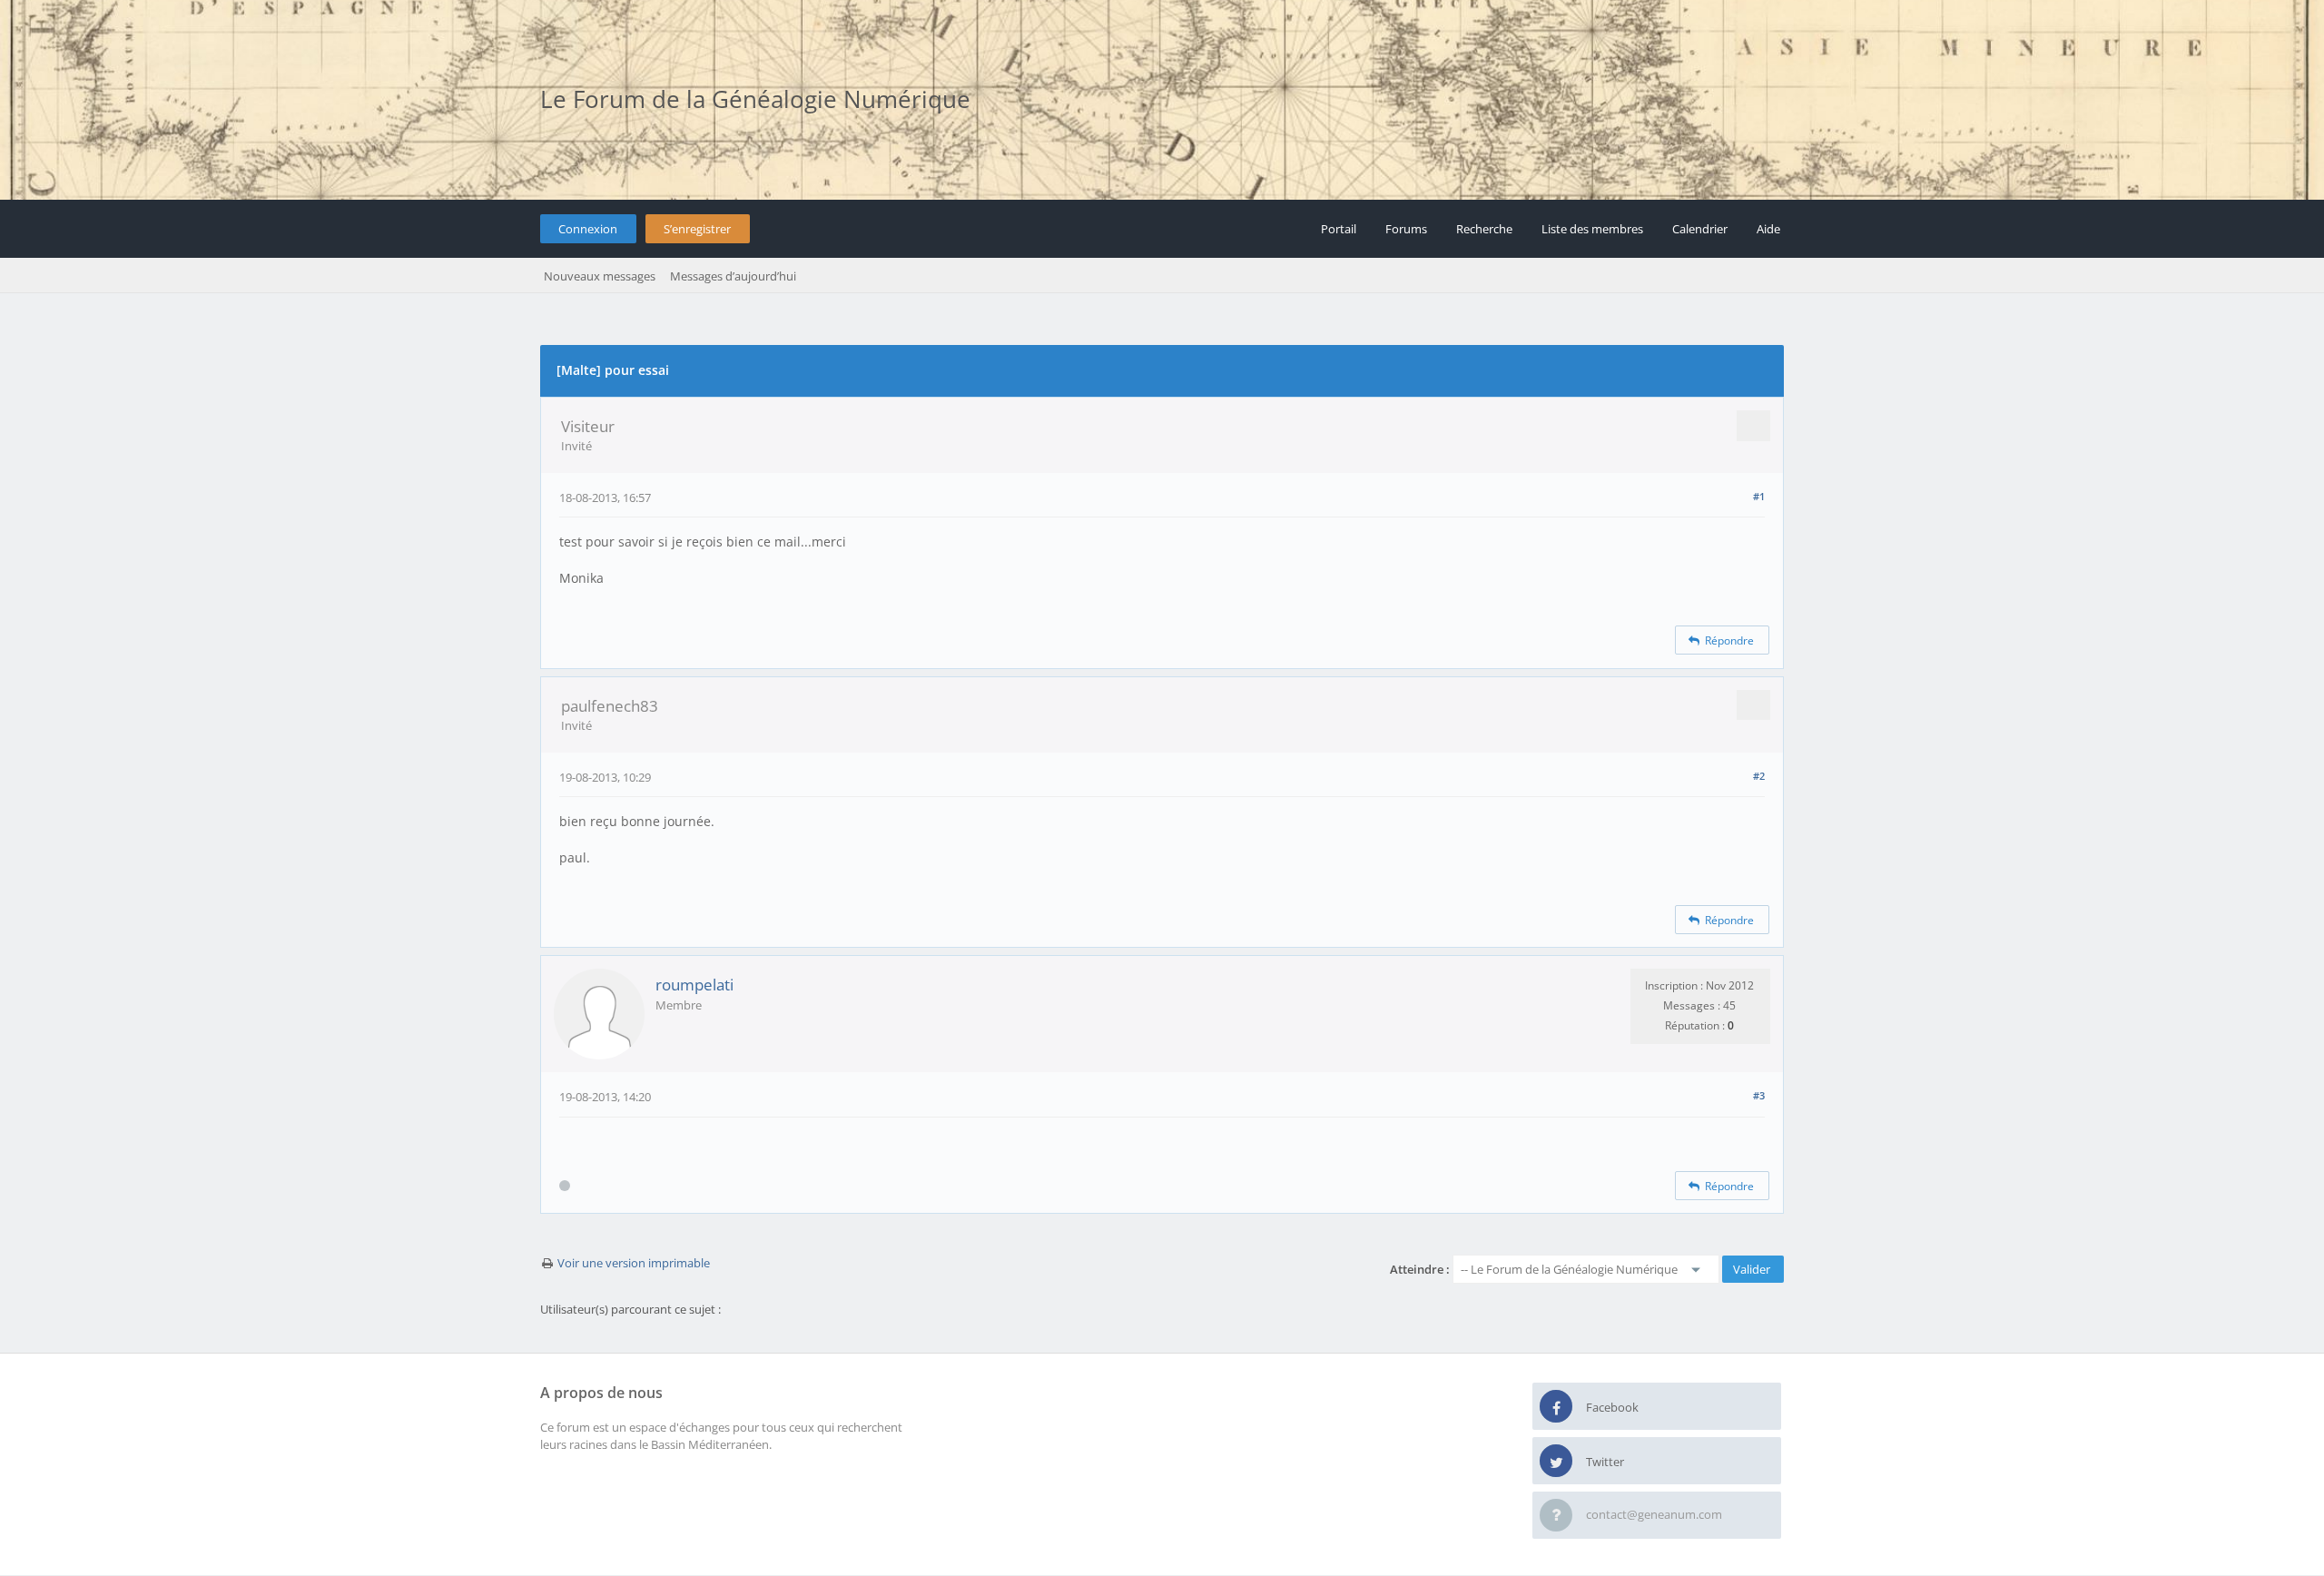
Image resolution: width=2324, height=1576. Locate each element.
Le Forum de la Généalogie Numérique (755, 99)
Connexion (588, 229)
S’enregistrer (697, 229)
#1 (1759, 496)
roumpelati (694, 985)
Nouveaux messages (600, 276)
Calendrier (1700, 229)
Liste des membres (1592, 229)
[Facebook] (1556, 1407)
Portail (1339, 229)
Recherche (1484, 229)
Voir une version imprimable (634, 1263)
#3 (1759, 1095)
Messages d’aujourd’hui (733, 276)
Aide (1768, 229)
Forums (1406, 229)
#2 (1759, 776)
